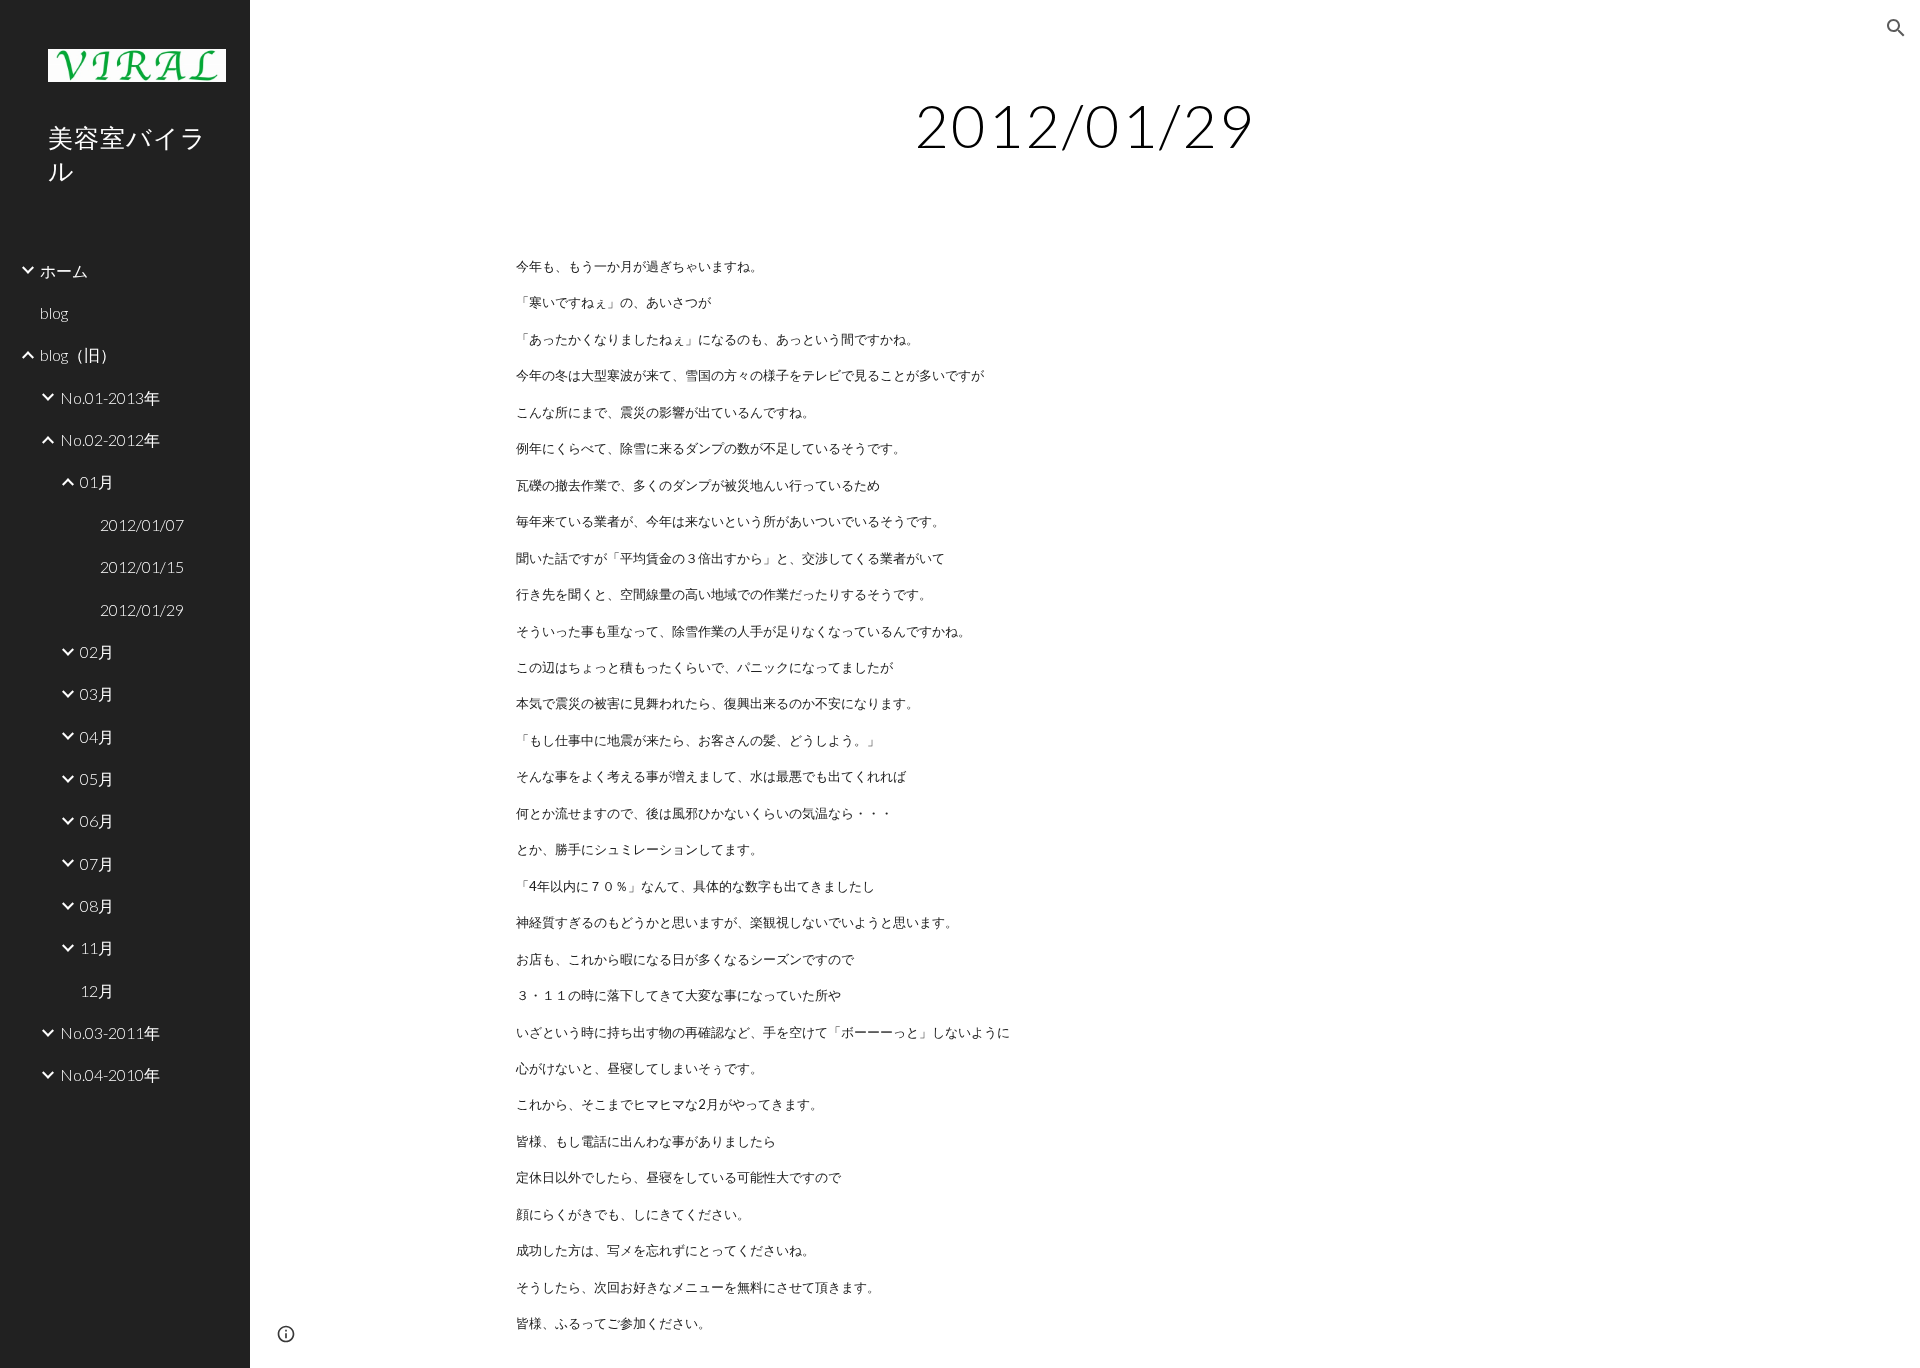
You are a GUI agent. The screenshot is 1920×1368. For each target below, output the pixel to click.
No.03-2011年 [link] (110, 1032)
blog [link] (54, 312)
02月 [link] (97, 651)
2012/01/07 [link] (142, 524)
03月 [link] (97, 693)
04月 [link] (97, 736)
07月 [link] (97, 863)
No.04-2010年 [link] (110, 1074)
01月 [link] (97, 481)
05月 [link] (97, 778)
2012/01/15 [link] (142, 566)
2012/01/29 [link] (142, 609)
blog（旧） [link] (78, 354)
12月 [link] (97, 990)
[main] (1085, 125)
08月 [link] (97, 905)
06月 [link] (97, 820)
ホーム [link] (64, 270)
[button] (1896, 28)
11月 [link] (97, 947)
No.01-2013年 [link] (110, 397)
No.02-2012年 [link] (110, 439)
